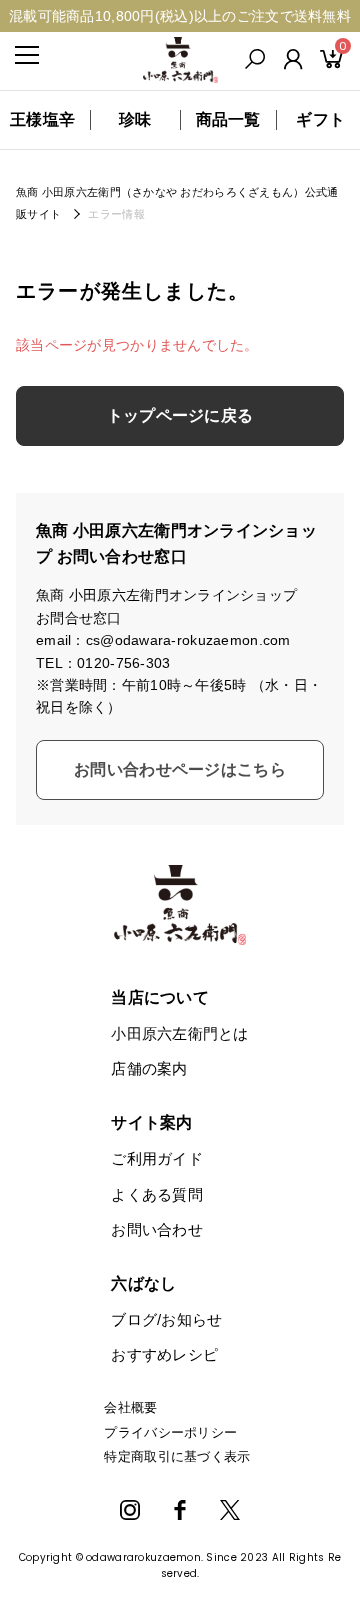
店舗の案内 (149, 1068)
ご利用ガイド (157, 1158)
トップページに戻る (180, 415)
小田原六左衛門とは (180, 1033)
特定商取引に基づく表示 (177, 1456)
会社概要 (130, 1407)
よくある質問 (157, 1194)
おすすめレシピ (164, 1354)
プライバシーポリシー (170, 1432)
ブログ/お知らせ (166, 1319)
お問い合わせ (157, 1229)
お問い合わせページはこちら (180, 769)
